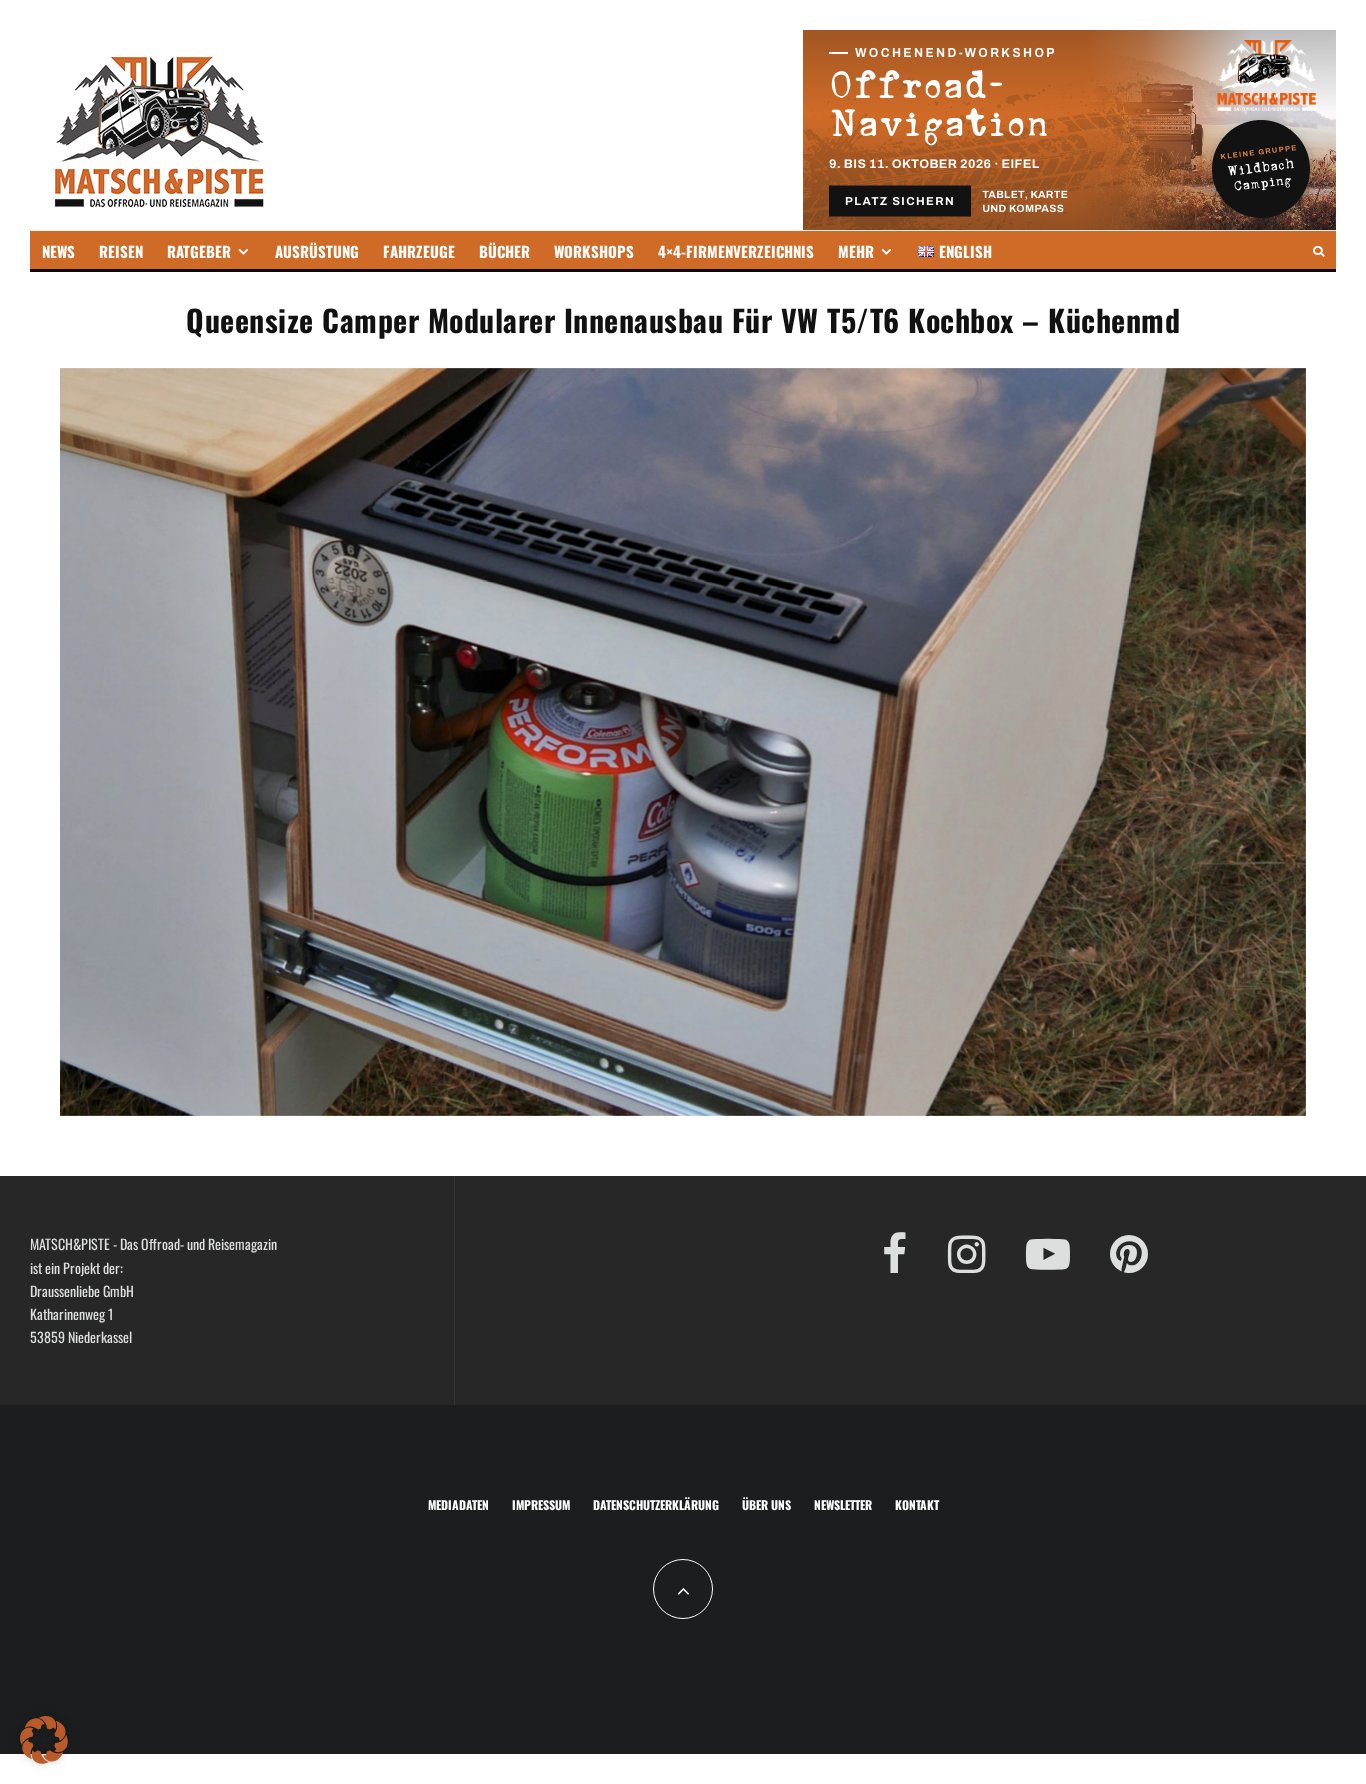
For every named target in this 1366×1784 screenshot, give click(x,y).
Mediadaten (458, 1504)
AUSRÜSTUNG (317, 251)
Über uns (766, 1504)
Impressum (541, 1504)
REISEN (121, 251)
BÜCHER (504, 251)
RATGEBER (199, 251)
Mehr (856, 251)
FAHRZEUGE (419, 251)
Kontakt (917, 1504)
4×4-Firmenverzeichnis (736, 251)
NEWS (58, 251)
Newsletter (843, 1504)
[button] (44, 1740)
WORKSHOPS (594, 251)
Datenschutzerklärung (656, 1504)
